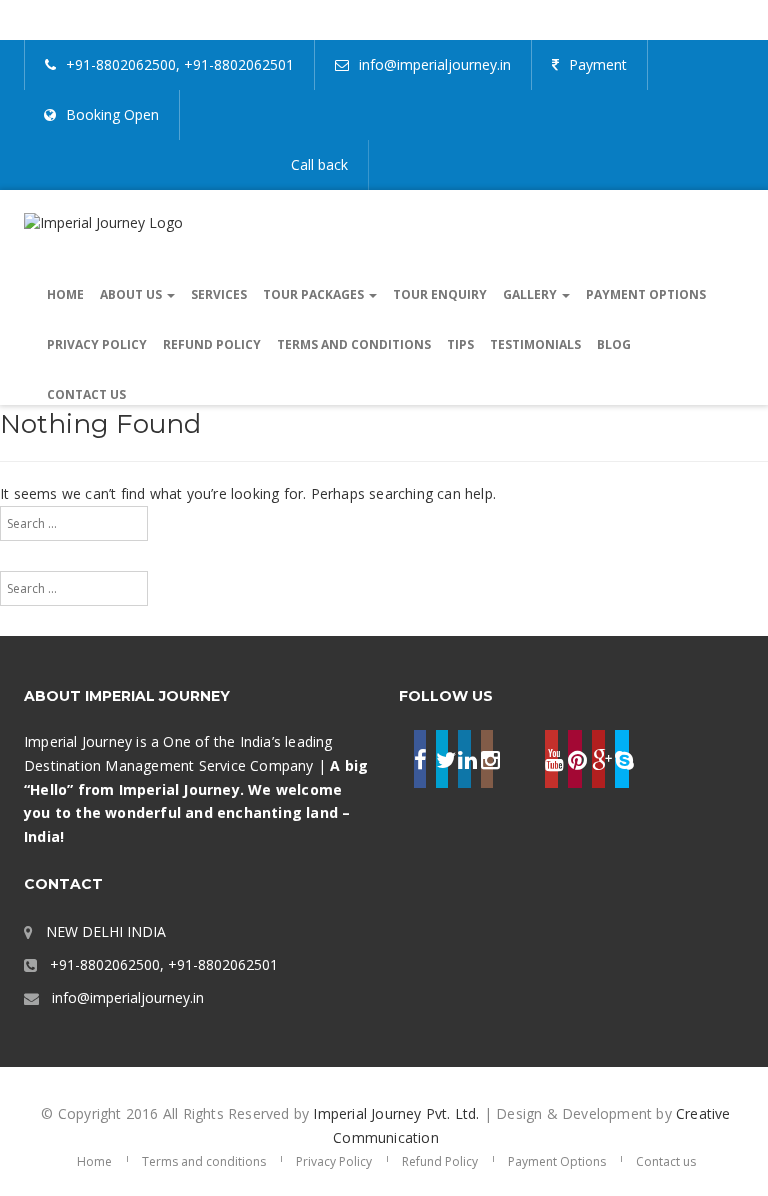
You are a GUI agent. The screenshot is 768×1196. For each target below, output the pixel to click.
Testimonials (535, 344)
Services (219, 294)
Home (65, 294)
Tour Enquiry (440, 294)
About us (132, 294)
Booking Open (112, 114)
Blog (614, 344)
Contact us (86, 394)
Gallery (531, 294)
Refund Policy (212, 344)
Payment (598, 64)
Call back (319, 164)
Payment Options (646, 294)
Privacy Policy (97, 344)
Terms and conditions (354, 344)
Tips (460, 344)
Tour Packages (315, 294)
